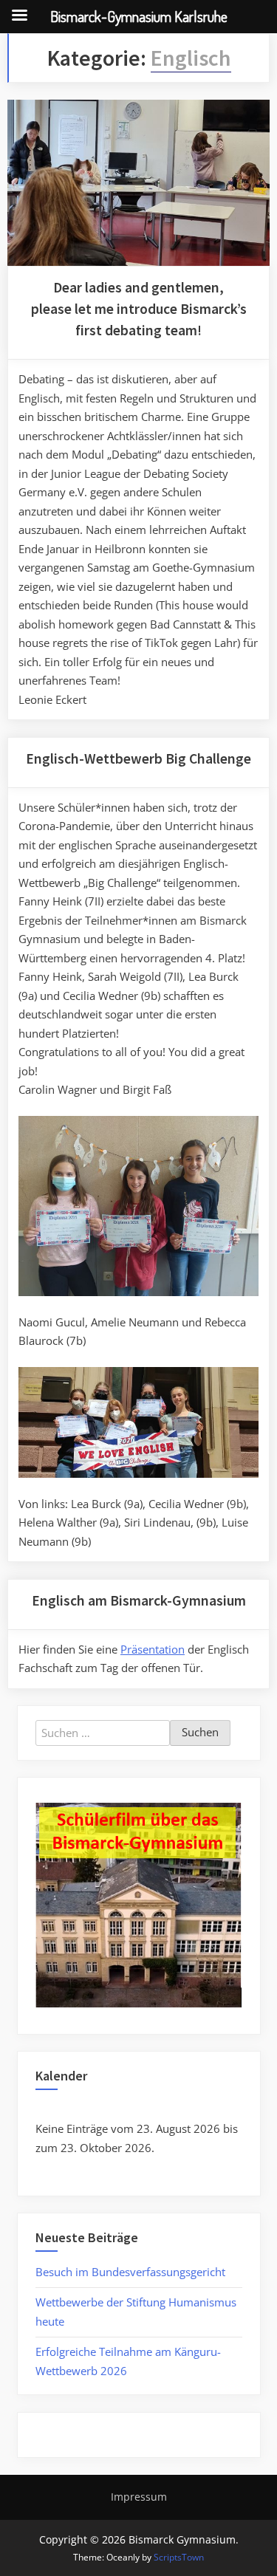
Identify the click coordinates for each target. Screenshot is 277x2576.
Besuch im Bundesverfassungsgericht (130, 2272)
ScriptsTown (179, 2557)
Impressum (139, 2497)
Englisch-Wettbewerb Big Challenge (138, 758)
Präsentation (153, 1649)
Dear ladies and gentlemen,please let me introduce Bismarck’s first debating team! (139, 309)
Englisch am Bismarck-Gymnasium (139, 1600)
